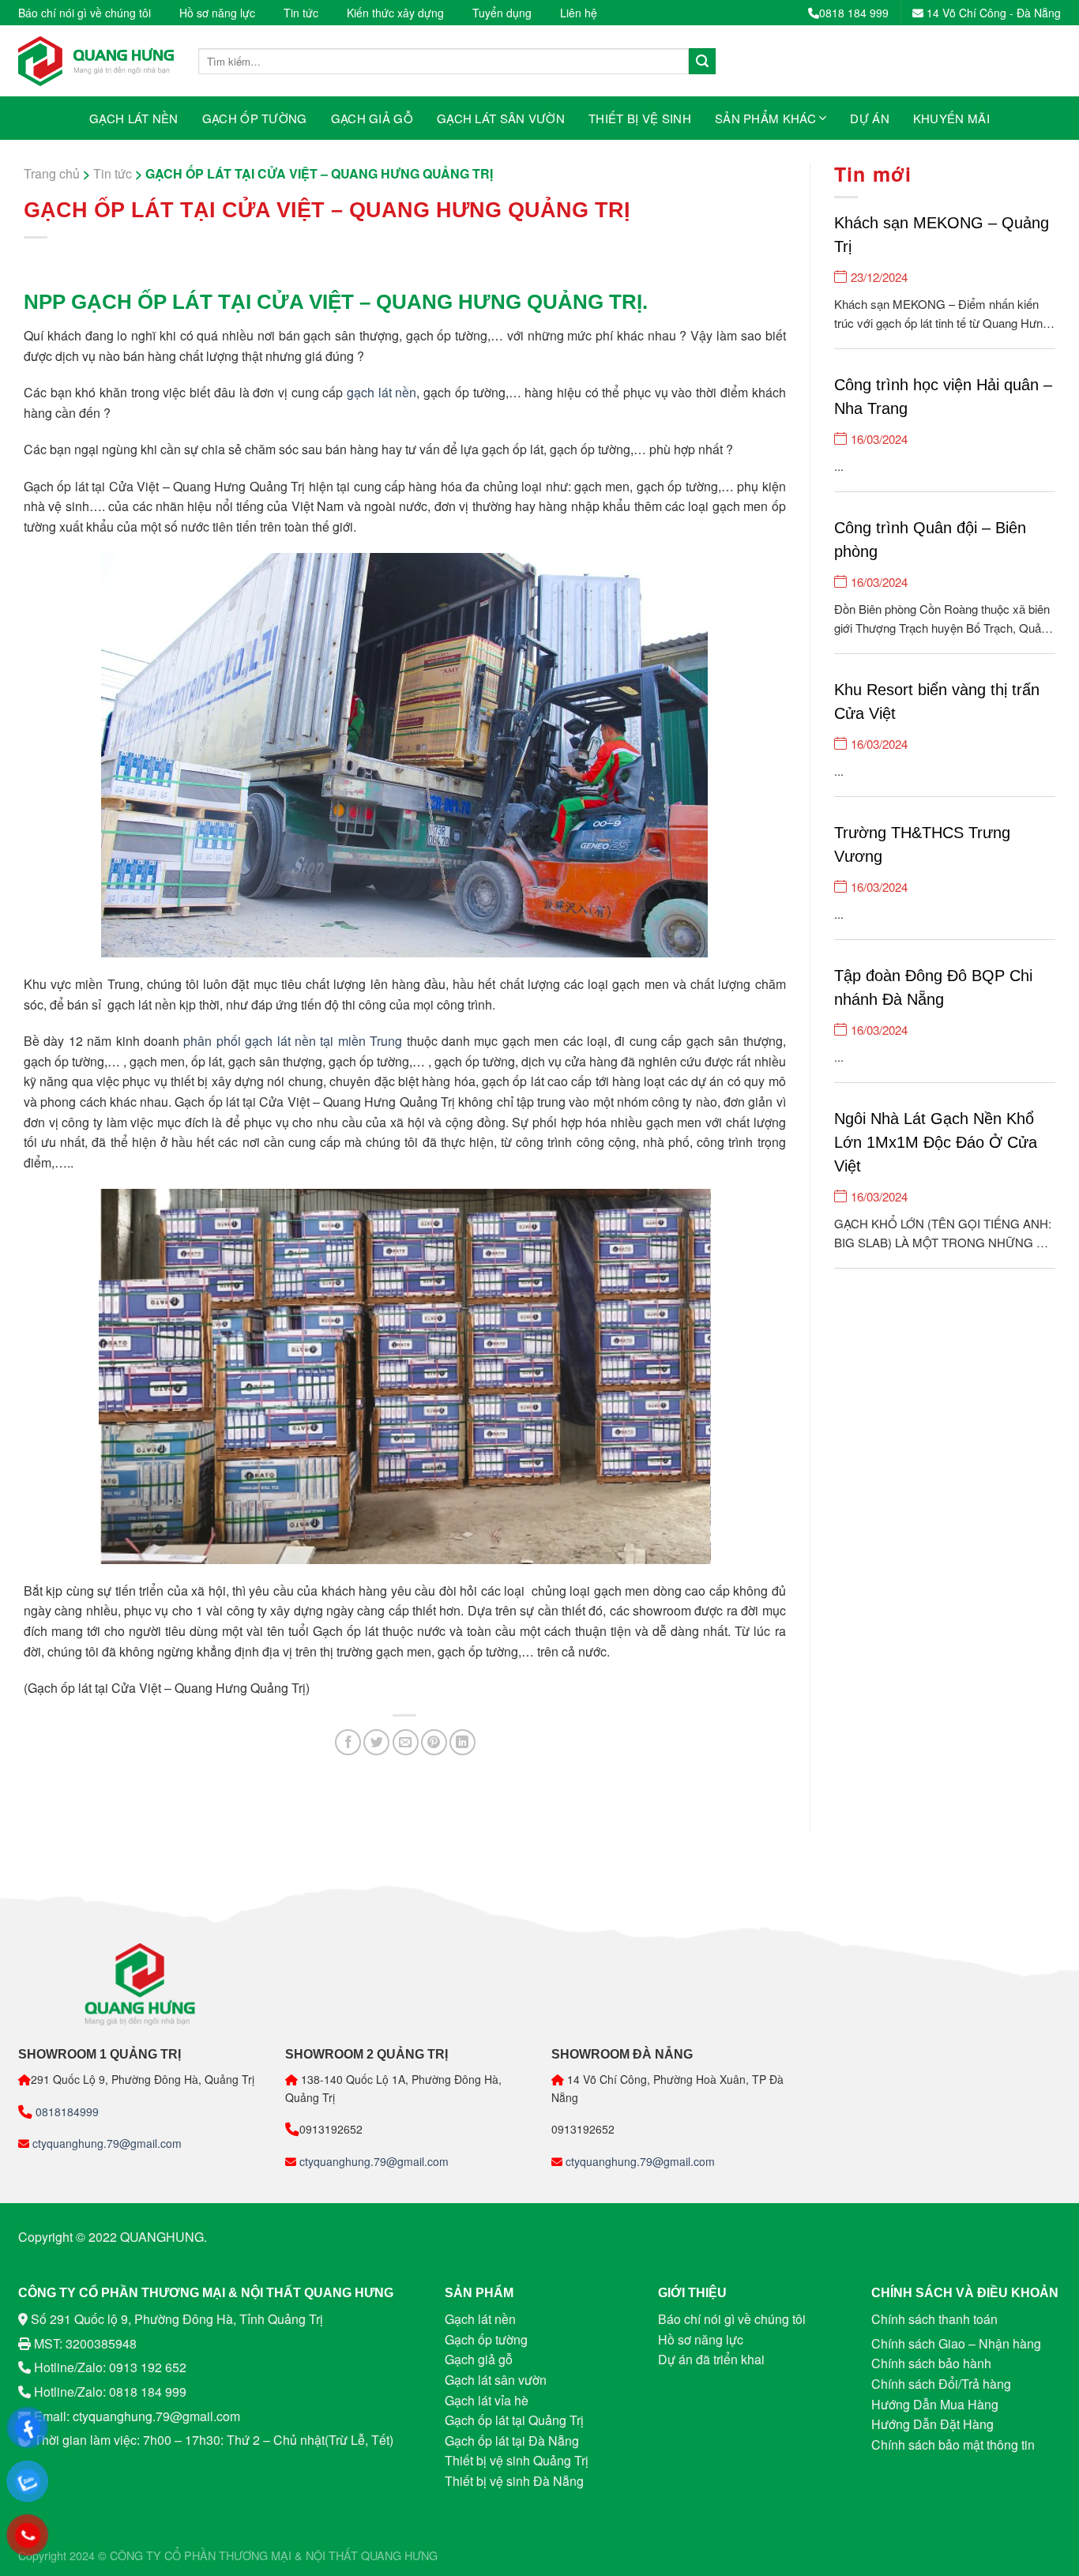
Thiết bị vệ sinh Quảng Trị (517, 2460)
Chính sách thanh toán (934, 2319)
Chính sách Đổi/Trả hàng (941, 2384)
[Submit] (702, 62)
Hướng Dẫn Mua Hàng (935, 2404)
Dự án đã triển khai (711, 2359)
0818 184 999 (854, 13)
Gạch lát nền (134, 118)
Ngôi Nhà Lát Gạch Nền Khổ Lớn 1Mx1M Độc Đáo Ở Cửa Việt (936, 1142)
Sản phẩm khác (765, 118)
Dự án (870, 118)
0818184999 (66, 2112)
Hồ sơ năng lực (217, 13)
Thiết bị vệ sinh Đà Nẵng (514, 2481)
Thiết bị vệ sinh (640, 118)
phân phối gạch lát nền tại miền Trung (293, 1041)
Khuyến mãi (951, 118)
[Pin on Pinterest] (434, 1742)
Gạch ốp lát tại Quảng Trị (514, 2420)
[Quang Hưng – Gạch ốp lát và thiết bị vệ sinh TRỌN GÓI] (96, 61)
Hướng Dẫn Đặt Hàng (932, 2424)
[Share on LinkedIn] (462, 1742)
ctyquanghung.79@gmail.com (105, 2143)
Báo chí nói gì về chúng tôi (85, 13)
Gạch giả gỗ (372, 118)
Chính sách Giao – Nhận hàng (956, 2343)
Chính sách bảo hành (931, 2363)
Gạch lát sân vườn (501, 118)
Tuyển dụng (502, 13)
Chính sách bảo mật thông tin (953, 2444)
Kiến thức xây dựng (395, 13)
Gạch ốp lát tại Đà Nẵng (512, 2441)
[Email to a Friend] (406, 1742)
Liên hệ (579, 13)
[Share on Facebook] (348, 1742)
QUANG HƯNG (399, 2555)
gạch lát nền (382, 392)
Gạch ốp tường (255, 118)
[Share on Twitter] (376, 1742)
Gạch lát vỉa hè (487, 2400)
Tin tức (301, 13)
